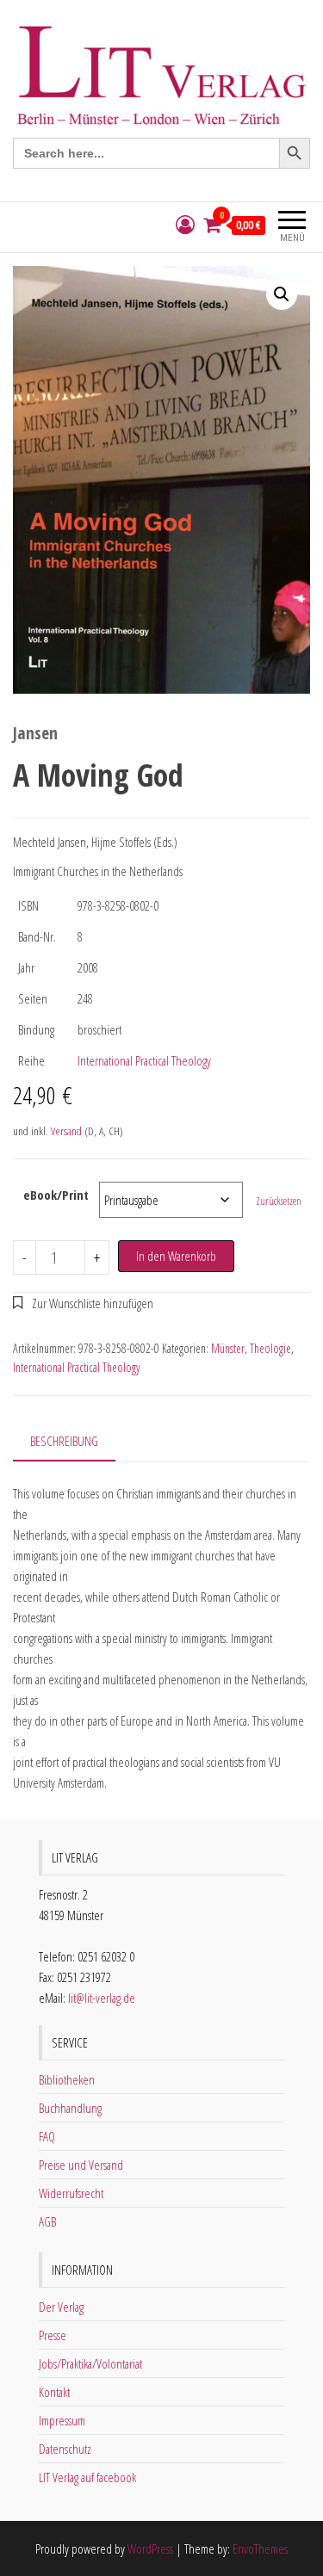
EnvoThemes (260, 2548)
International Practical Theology (144, 1060)
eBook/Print (56, 1195)
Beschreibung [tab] (64, 1441)
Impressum (62, 2420)
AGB (47, 2221)
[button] (282, 294)
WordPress (150, 2548)
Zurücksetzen (279, 1201)
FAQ (47, 2136)
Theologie (270, 1348)
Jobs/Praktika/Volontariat (90, 2363)
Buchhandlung (70, 2108)
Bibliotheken (67, 2079)
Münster (228, 1348)
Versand (66, 1131)
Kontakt (54, 2392)
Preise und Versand (81, 2165)
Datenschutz (65, 2449)
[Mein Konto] (185, 225)
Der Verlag (61, 2307)
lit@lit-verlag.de (102, 1998)
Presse (53, 2335)
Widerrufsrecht (71, 2193)
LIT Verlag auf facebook (87, 2477)
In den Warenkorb (176, 1256)
